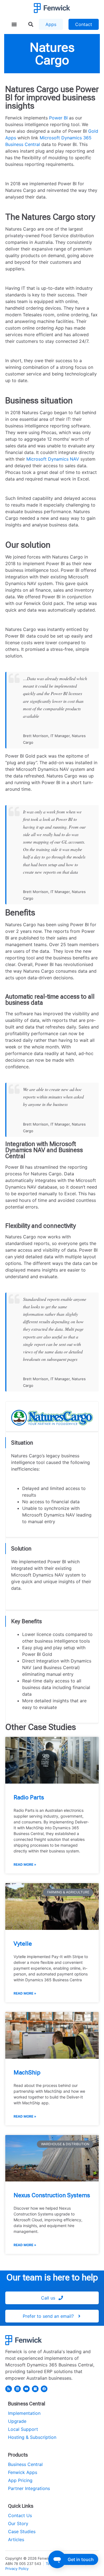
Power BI (58, 118)
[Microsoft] (35, 2389)
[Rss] (9, 2389)
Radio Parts (29, 1797)
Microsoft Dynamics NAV (53, 459)
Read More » (25, 1864)
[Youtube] (26, 2389)
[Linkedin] (17, 2389)
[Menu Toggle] (14, 24)
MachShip (27, 2073)
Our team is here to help (52, 2277)
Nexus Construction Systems (52, 2195)
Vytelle (23, 1944)
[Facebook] (44, 2389)
